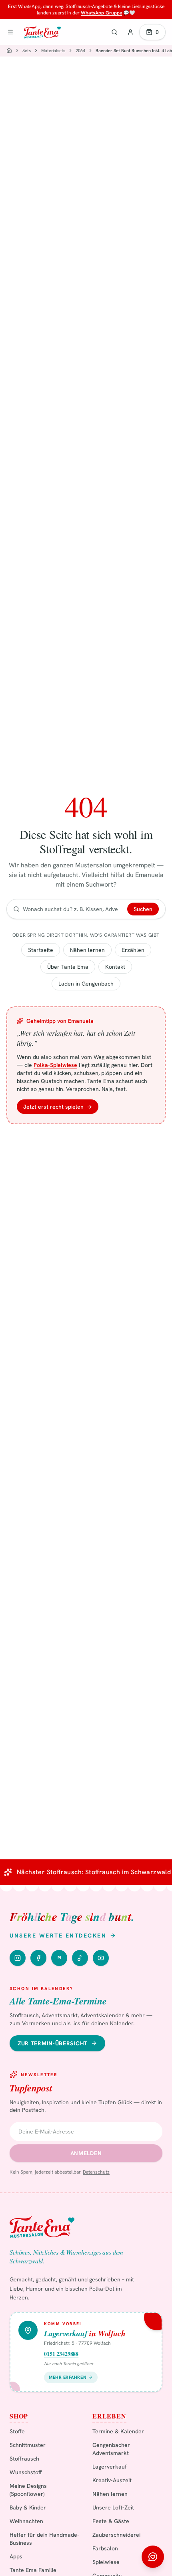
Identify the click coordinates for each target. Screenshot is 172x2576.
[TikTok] (80, 1958)
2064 (80, 51)
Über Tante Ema (68, 967)
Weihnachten (26, 2521)
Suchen (143, 909)
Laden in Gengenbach (86, 984)
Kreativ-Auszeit (112, 2480)
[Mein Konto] (130, 32)
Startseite (41, 950)
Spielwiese (106, 2562)
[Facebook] (38, 1958)
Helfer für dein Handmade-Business (44, 2539)
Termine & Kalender (118, 2431)
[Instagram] (18, 1958)
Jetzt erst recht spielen (58, 1107)
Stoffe (17, 2431)
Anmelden (86, 2153)
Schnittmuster (28, 2445)
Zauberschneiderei (116, 2535)
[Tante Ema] (42, 32)
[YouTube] (101, 1958)
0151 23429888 (61, 2354)
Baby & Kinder (28, 2507)
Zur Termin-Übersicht (53, 2043)
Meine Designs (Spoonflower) (28, 2490)
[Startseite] (9, 51)
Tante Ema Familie (33, 2570)
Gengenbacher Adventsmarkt (111, 2449)
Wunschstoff (26, 2472)
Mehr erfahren (68, 2377)
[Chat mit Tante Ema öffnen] (153, 2557)
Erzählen (133, 950)
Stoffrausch (24, 2459)
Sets (27, 51)
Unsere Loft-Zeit (113, 2507)
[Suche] (114, 32)
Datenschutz (96, 2172)
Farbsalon (105, 2548)
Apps (16, 2556)
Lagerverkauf (110, 2467)
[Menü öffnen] (10, 32)
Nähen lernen (87, 950)
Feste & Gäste (111, 2521)
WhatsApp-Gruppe (101, 13)
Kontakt (115, 967)
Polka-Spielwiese (55, 1065)
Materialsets (53, 51)
